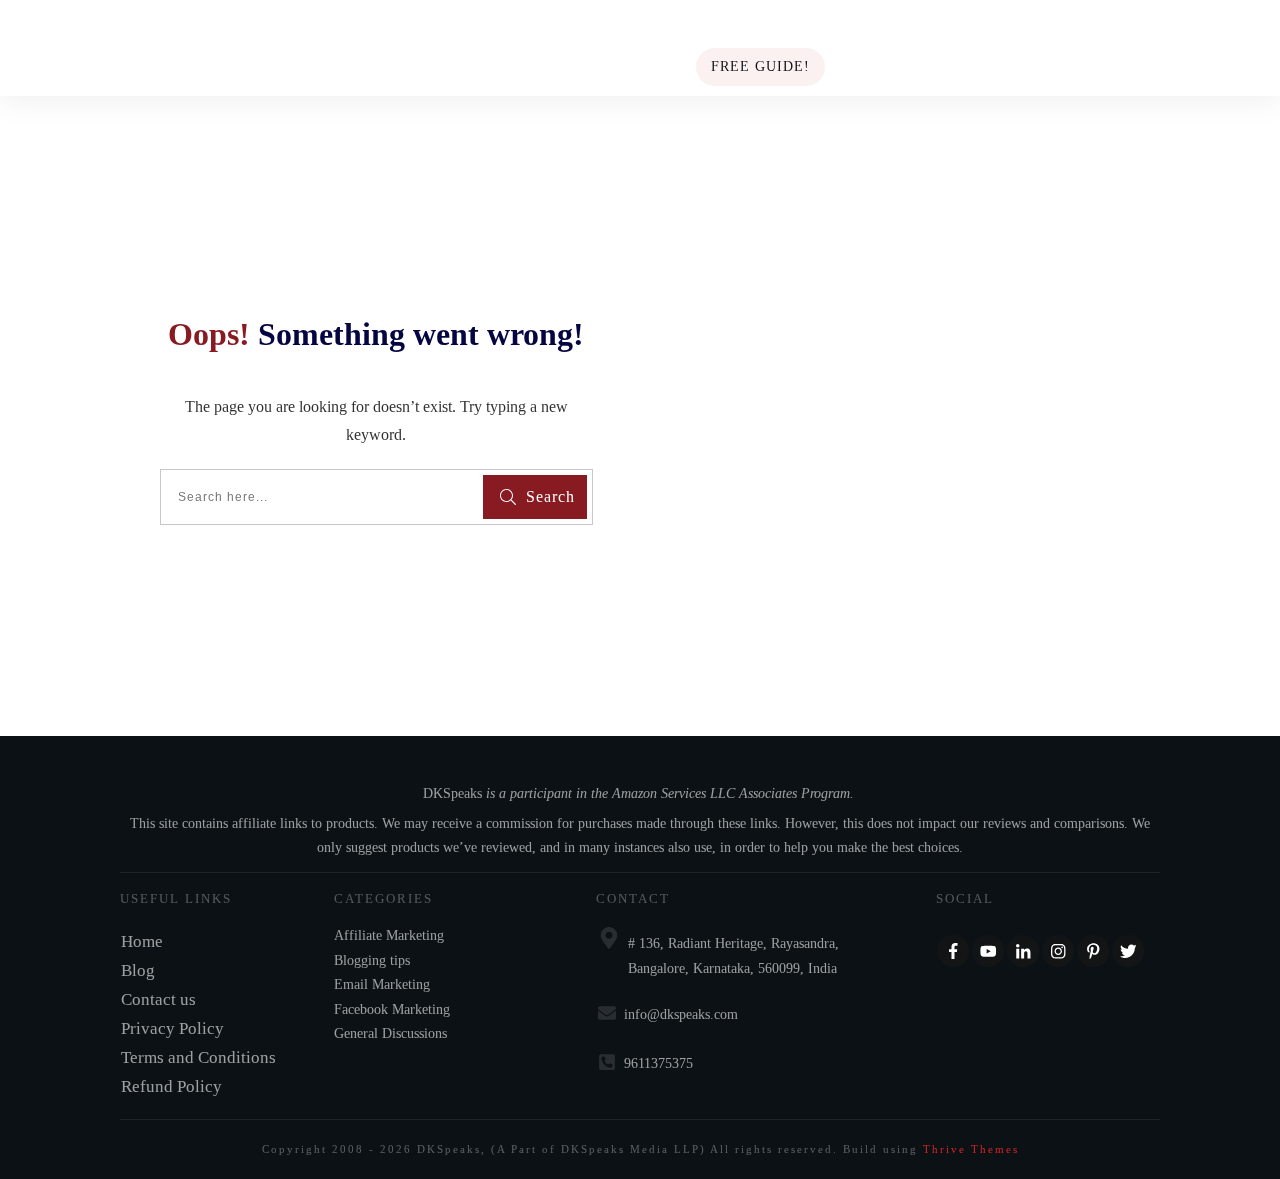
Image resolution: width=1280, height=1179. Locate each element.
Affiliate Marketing (389, 935)
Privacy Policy (172, 1028)
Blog (138, 970)
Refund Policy (171, 1086)
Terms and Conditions (198, 1057)
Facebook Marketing (392, 1009)
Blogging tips (372, 960)
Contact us (158, 999)
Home (142, 941)
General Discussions (390, 1033)
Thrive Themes (971, 1149)
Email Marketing (382, 984)
